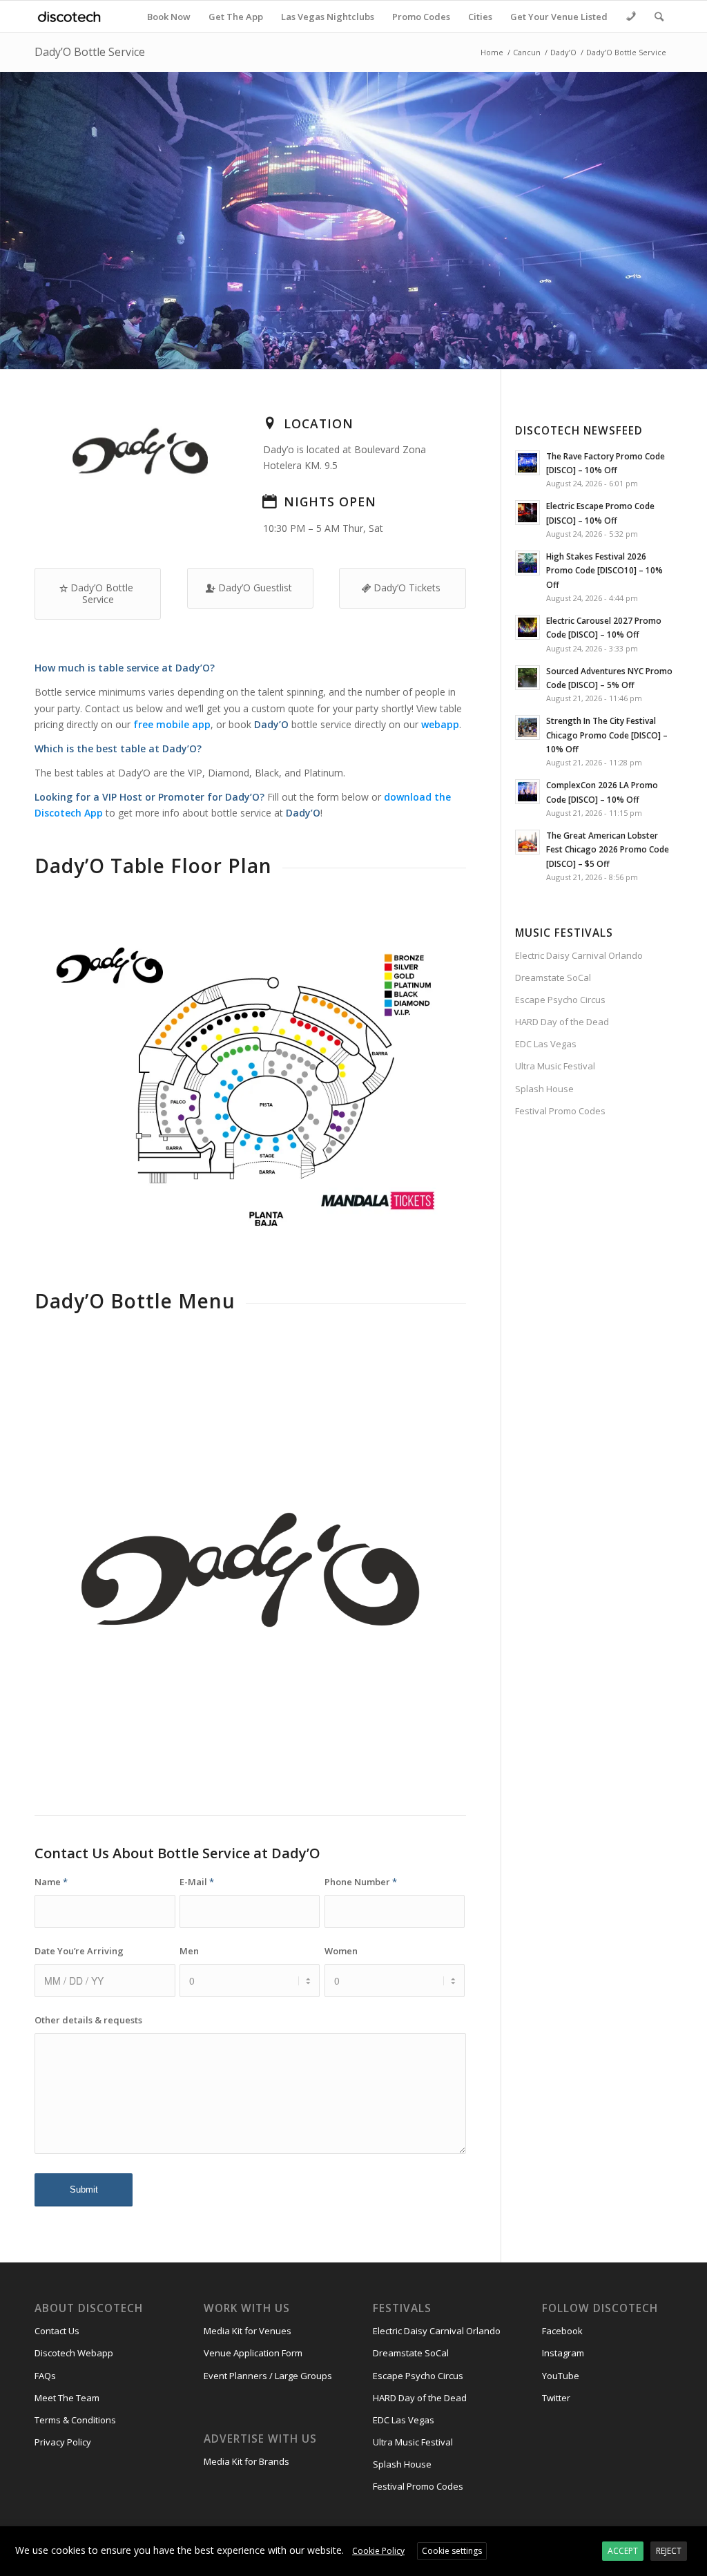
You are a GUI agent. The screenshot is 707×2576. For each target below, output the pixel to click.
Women (341, 1951)
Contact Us (57, 2331)
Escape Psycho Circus (560, 1000)
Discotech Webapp (74, 2353)
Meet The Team (67, 2398)
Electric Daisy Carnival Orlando (579, 955)
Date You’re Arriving (79, 1951)
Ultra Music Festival (555, 1066)
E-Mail (197, 1882)
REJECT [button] (669, 2551)
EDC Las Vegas (546, 1044)
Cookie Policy (378, 2551)
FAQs (45, 2376)
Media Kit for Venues (248, 2331)
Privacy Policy (63, 2442)
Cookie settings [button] (452, 2551)
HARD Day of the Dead (562, 1022)
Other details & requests (88, 2020)
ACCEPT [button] (623, 2551)
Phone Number (361, 1882)
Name (51, 1882)
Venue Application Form (253, 2353)
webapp (440, 724)
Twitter (556, 2398)
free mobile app (172, 724)
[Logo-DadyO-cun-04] (250, 1570)
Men (189, 1951)
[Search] (659, 17)
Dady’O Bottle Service (90, 52)
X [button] (695, 2539)
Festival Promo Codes (560, 1111)
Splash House (544, 1089)
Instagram (563, 2353)
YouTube (561, 2376)
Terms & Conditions (75, 2420)
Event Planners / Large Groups (268, 2376)
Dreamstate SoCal (553, 977)
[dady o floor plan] (250, 1087)
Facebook (562, 2331)
